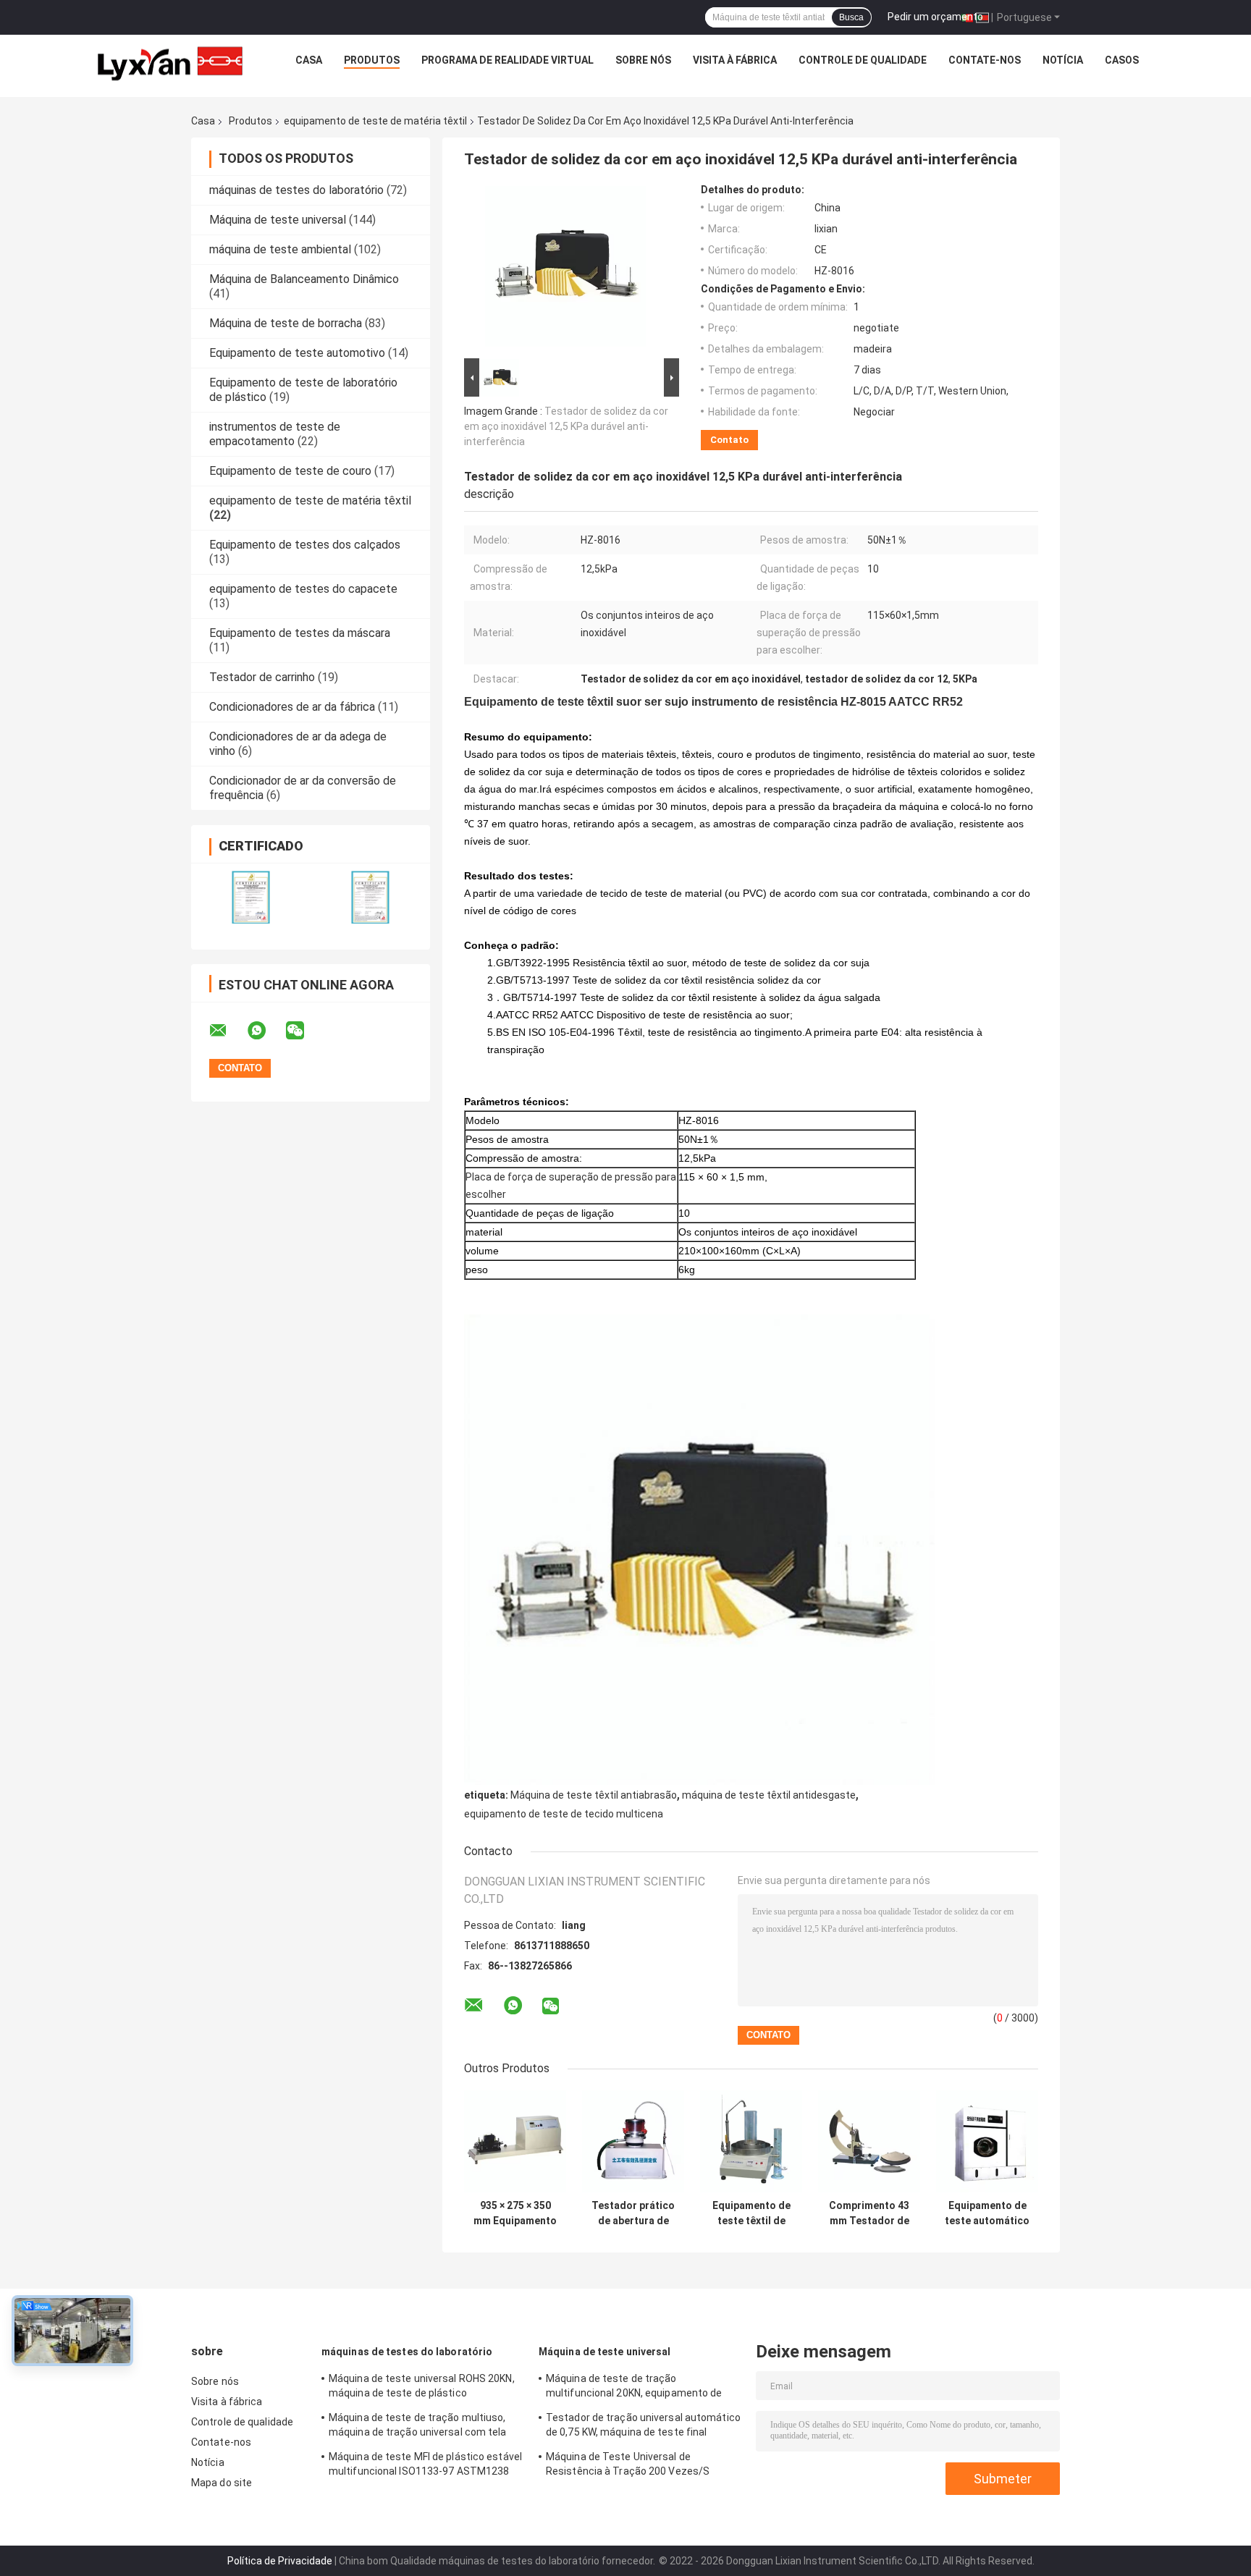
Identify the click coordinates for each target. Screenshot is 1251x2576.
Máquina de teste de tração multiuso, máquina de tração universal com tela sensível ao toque (418, 2427)
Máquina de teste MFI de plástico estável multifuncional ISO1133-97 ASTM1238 (425, 2464)
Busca (851, 17)
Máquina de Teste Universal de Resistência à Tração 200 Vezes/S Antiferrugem (628, 2466)
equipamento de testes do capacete (303, 589)
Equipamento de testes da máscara (300, 633)
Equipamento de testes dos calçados (305, 545)
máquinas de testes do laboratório (296, 190)
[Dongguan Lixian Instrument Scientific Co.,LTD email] (227, 1031)
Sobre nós (643, 60)
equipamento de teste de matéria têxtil (375, 121)
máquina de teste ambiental (280, 249)
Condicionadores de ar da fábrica (292, 707)
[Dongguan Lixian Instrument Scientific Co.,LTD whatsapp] (266, 1031)
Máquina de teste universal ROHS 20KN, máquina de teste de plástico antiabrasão (422, 2388)
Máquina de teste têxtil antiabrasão (594, 1795)
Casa (309, 60)
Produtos (372, 60)
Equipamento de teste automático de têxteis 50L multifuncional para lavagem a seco (987, 2213)
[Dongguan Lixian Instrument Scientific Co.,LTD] (170, 64)
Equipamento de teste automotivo (297, 353)
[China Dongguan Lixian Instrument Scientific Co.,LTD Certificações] (251, 897)
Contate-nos (985, 60)
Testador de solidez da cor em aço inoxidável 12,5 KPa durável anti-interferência (566, 426)
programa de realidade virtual (507, 60)
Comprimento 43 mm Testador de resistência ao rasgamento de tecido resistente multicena (869, 2213)
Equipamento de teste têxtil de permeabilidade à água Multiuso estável (751, 2213)
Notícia (1063, 60)
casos (1122, 60)
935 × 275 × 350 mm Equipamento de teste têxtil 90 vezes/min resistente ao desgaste (515, 2213)
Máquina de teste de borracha (286, 323)
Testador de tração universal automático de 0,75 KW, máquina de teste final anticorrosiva (643, 2427)
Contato (729, 440)
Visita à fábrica (735, 60)
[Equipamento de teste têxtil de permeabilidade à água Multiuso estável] (751, 2141)
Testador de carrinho (262, 677)
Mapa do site (222, 2483)
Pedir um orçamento (935, 17)
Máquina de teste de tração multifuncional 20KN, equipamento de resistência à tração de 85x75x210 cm (636, 2388)
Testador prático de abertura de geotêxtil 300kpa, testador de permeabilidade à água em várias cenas (633, 2213)
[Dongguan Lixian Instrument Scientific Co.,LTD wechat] (304, 1031)
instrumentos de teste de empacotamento (275, 434)
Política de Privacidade (280, 2561)
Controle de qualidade (863, 60)
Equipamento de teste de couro (290, 471)
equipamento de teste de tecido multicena (564, 1814)
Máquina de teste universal (278, 220)
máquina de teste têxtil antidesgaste (769, 1795)
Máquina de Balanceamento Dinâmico (304, 279)
